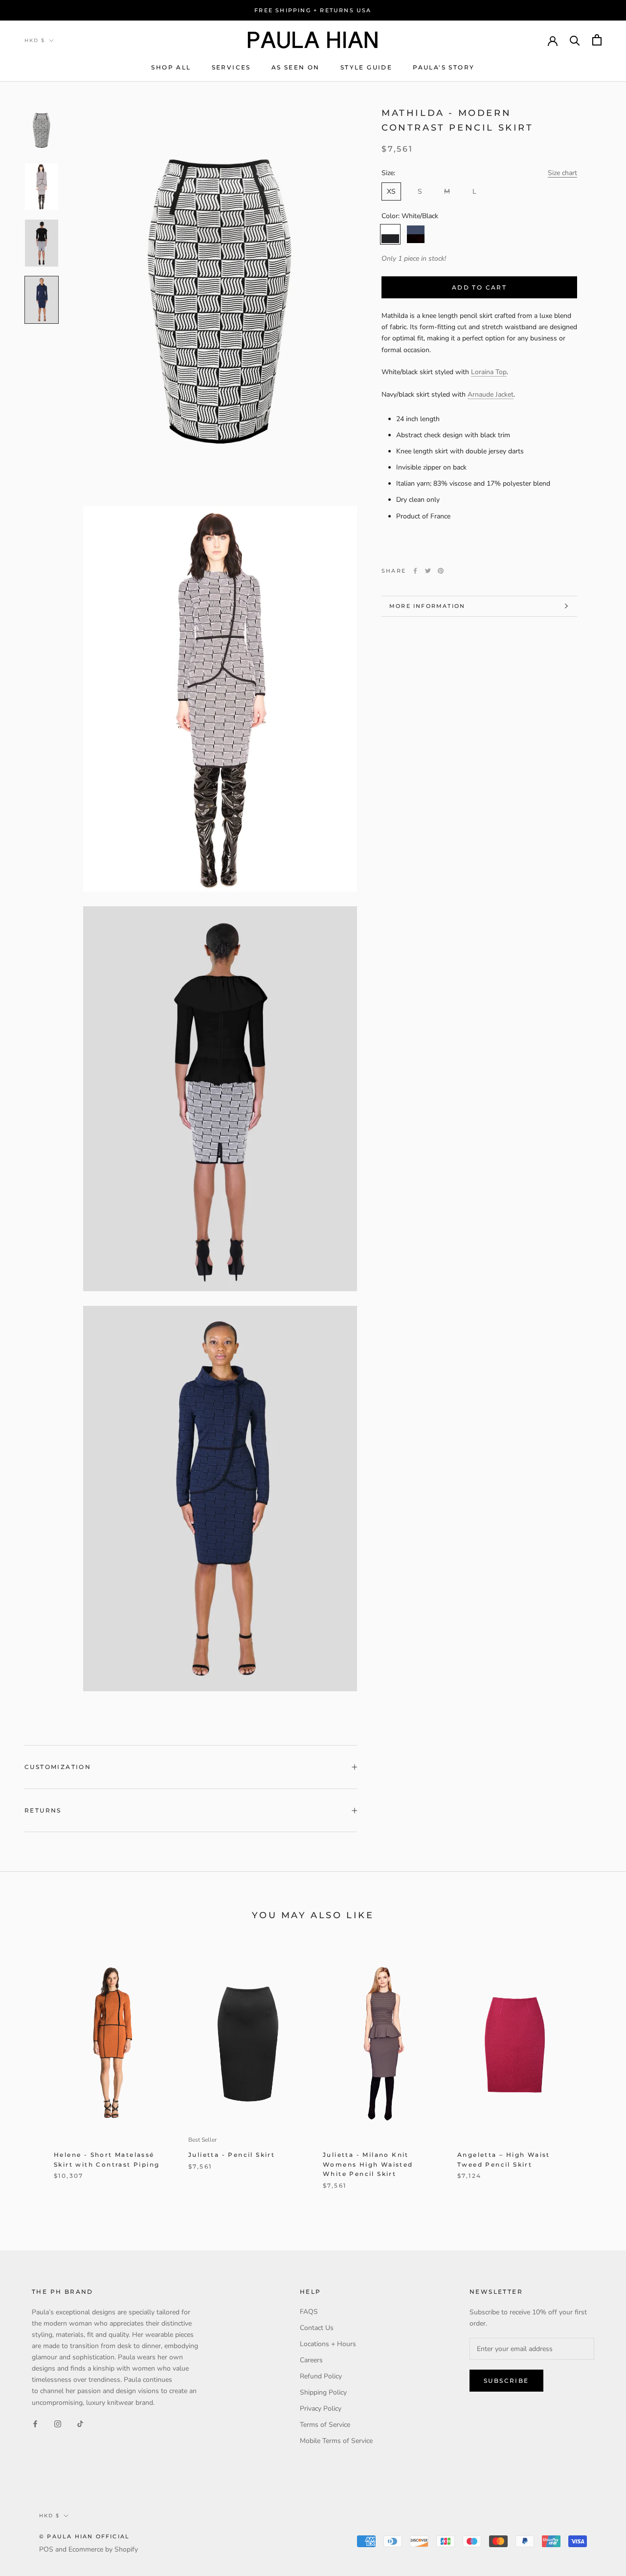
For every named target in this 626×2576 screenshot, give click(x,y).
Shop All (171, 67)
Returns (43, 1810)
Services (231, 67)
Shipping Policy (323, 2392)
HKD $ (35, 40)
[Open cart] (597, 40)
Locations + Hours (328, 2344)
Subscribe (506, 2381)
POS (46, 2549)
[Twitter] (428, 571)
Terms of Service (325, 2425)
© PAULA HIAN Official (84, 2536)
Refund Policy (321, 2376)
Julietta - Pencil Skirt (232, 2155)
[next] (595, 2073)
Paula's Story (444, 67)
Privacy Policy (321, 2408)
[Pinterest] (441, 571)
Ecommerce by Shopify (103, 2549)
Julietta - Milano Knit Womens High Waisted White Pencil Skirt (368, 2164)
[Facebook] (415, 571)
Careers (311, 2360)
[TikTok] (80, 2424)
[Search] (575, 40)
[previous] (31, 2073)
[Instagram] (58, 2424)
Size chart (562, 173)
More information (427, 606)
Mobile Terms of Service (336, 2441)
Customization (58, 1767)
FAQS (309, 2312)
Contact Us (317, 2328)
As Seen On (296, 67)
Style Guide (366, 67)
